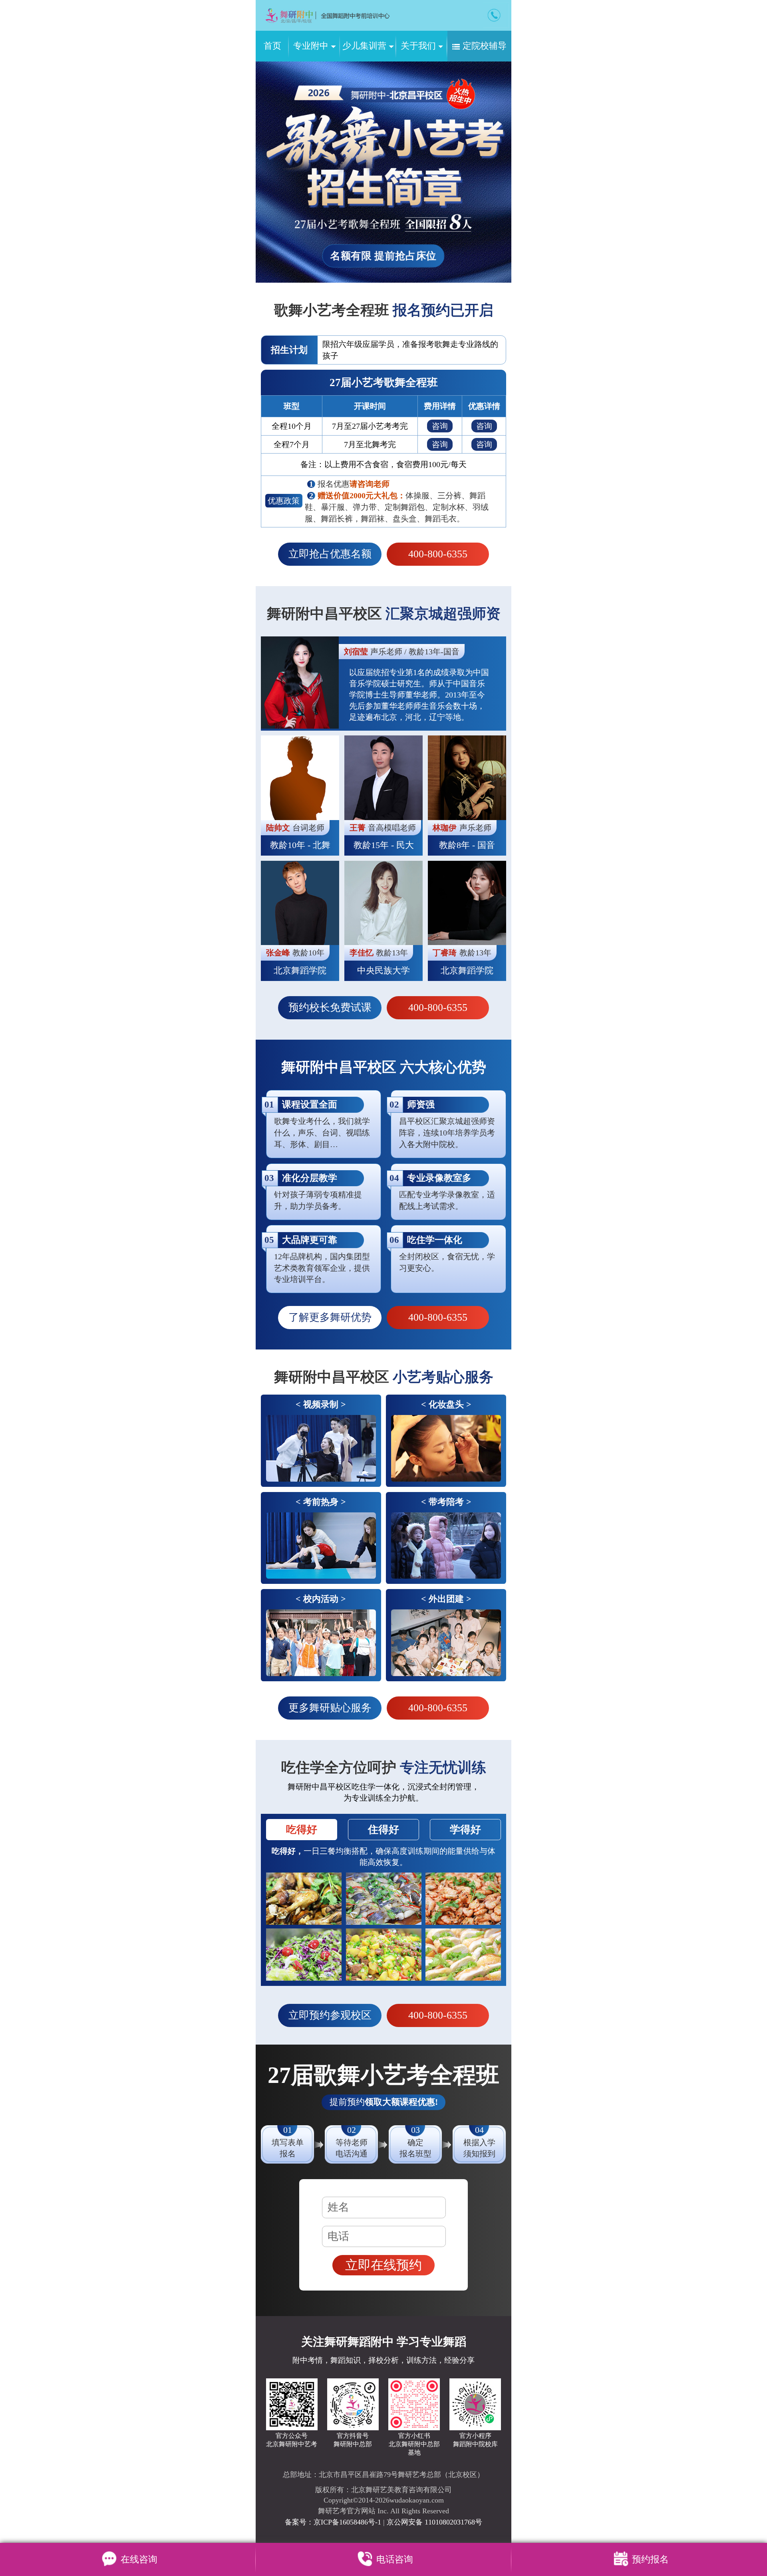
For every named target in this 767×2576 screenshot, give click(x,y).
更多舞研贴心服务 (330, 1708)
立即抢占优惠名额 (330, 554)
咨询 (440, 426)
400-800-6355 (438, 554)
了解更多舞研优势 (330, 1317)
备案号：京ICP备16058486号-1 (334, 2522)
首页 (272, 46)
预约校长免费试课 (330, 1008)
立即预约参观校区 (330, 2015)
